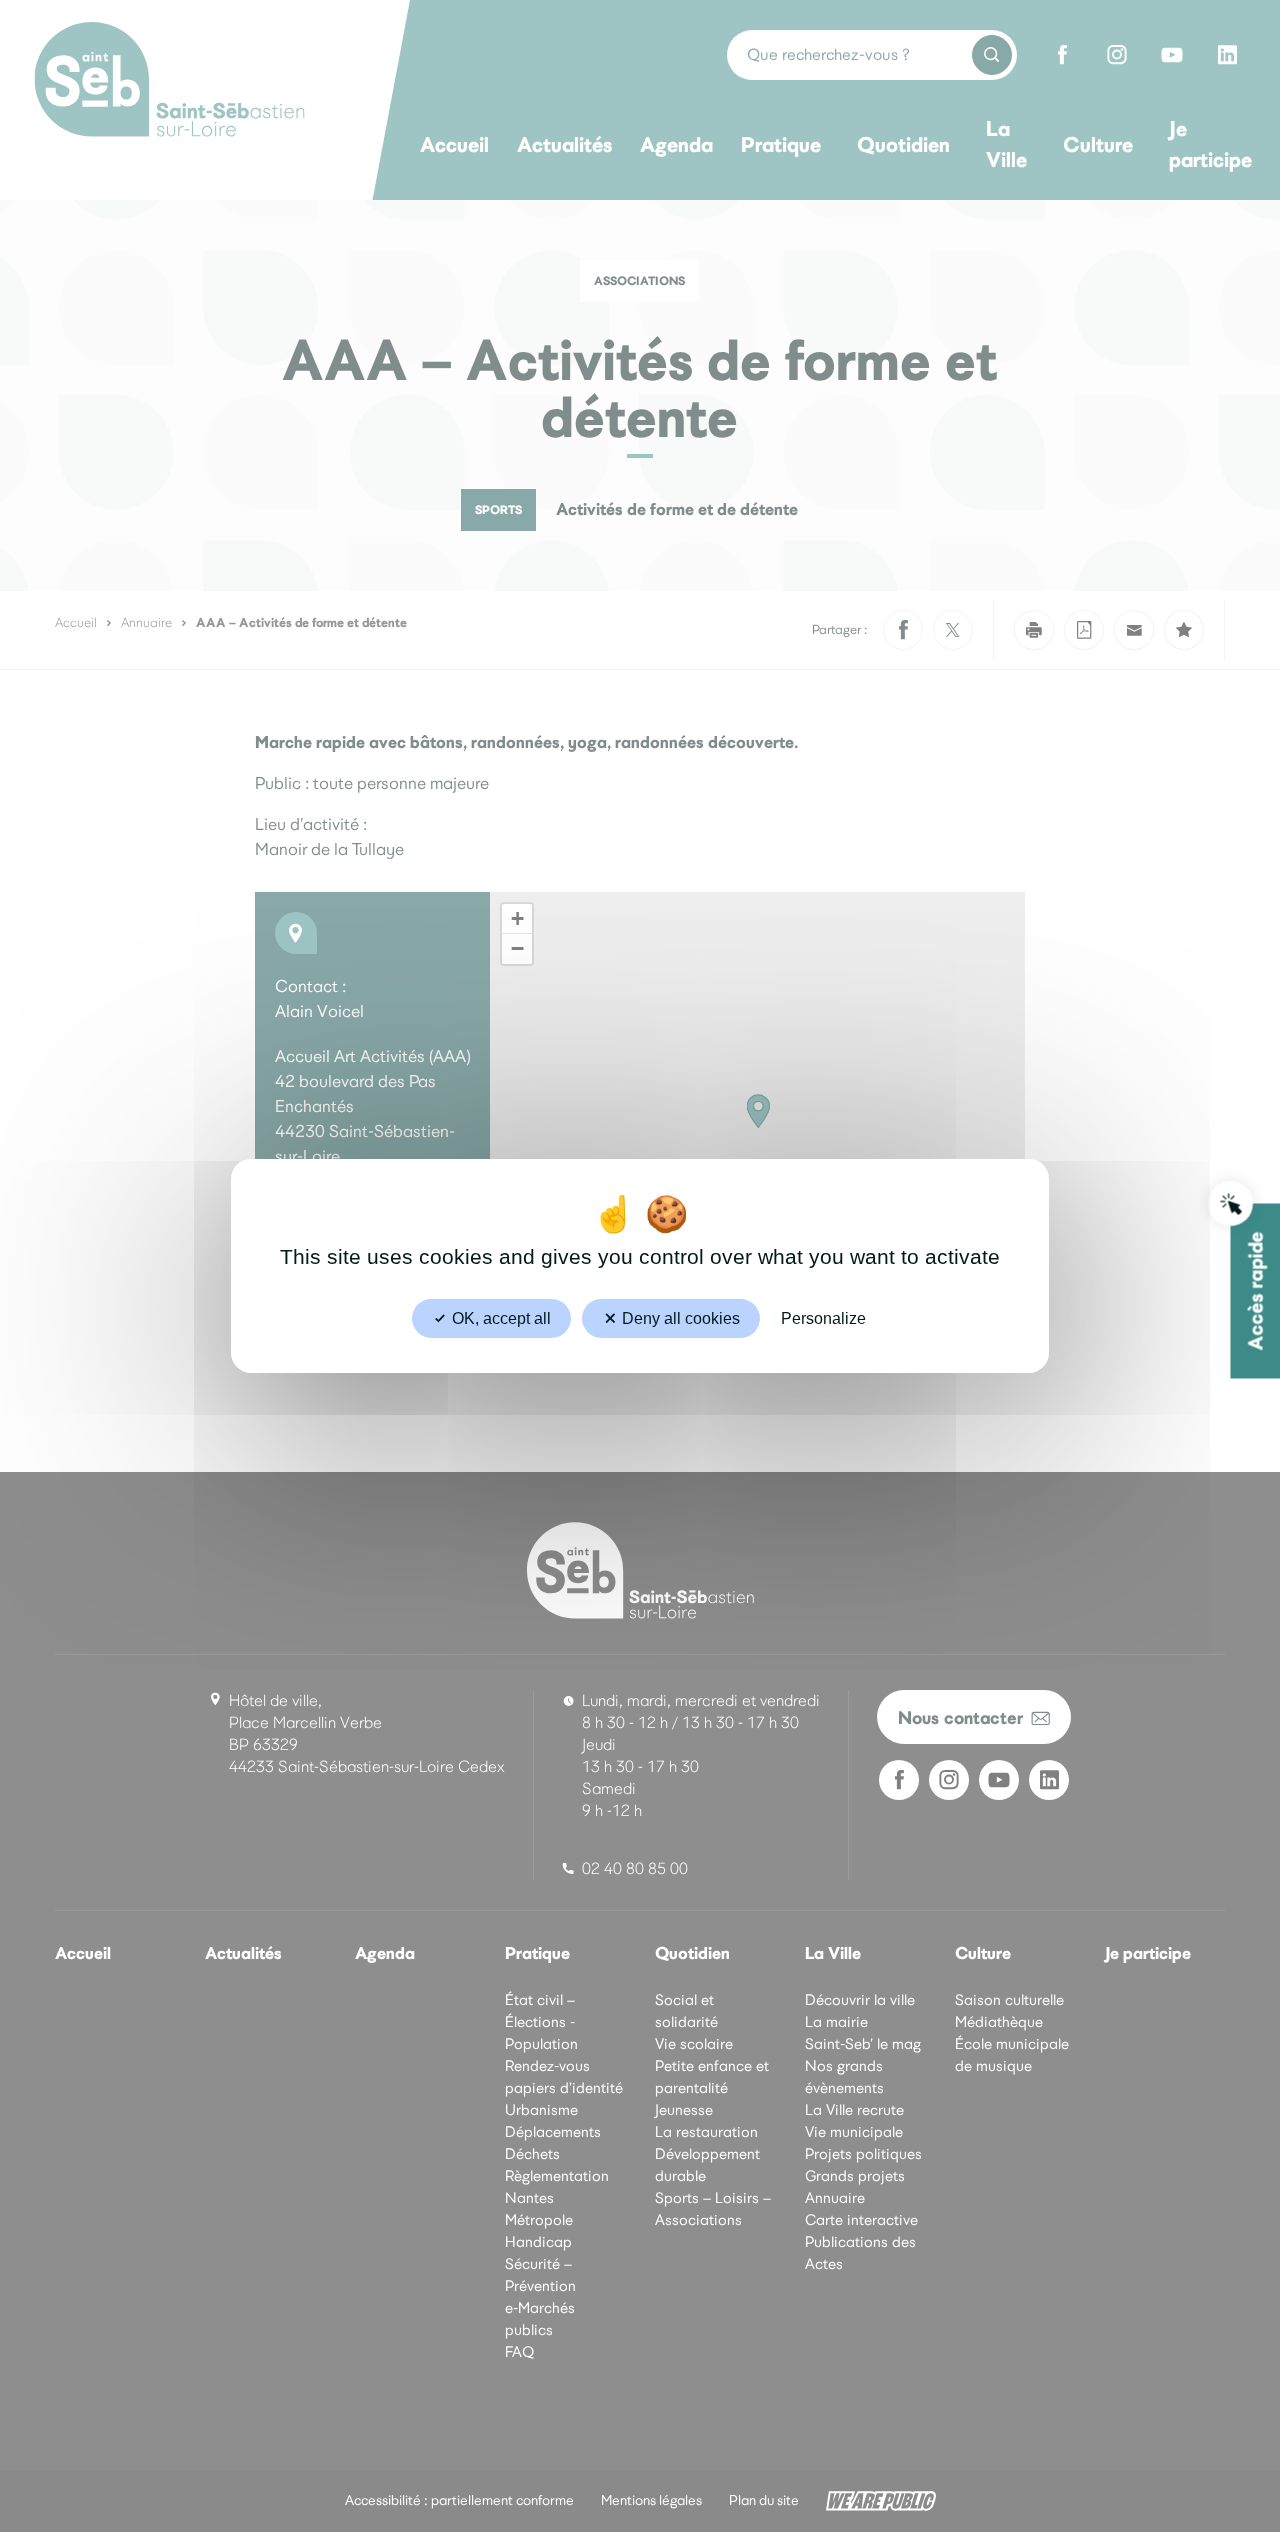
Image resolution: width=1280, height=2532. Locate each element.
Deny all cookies (679, 1318)
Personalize (823, 1318)
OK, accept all (499, 1318)
